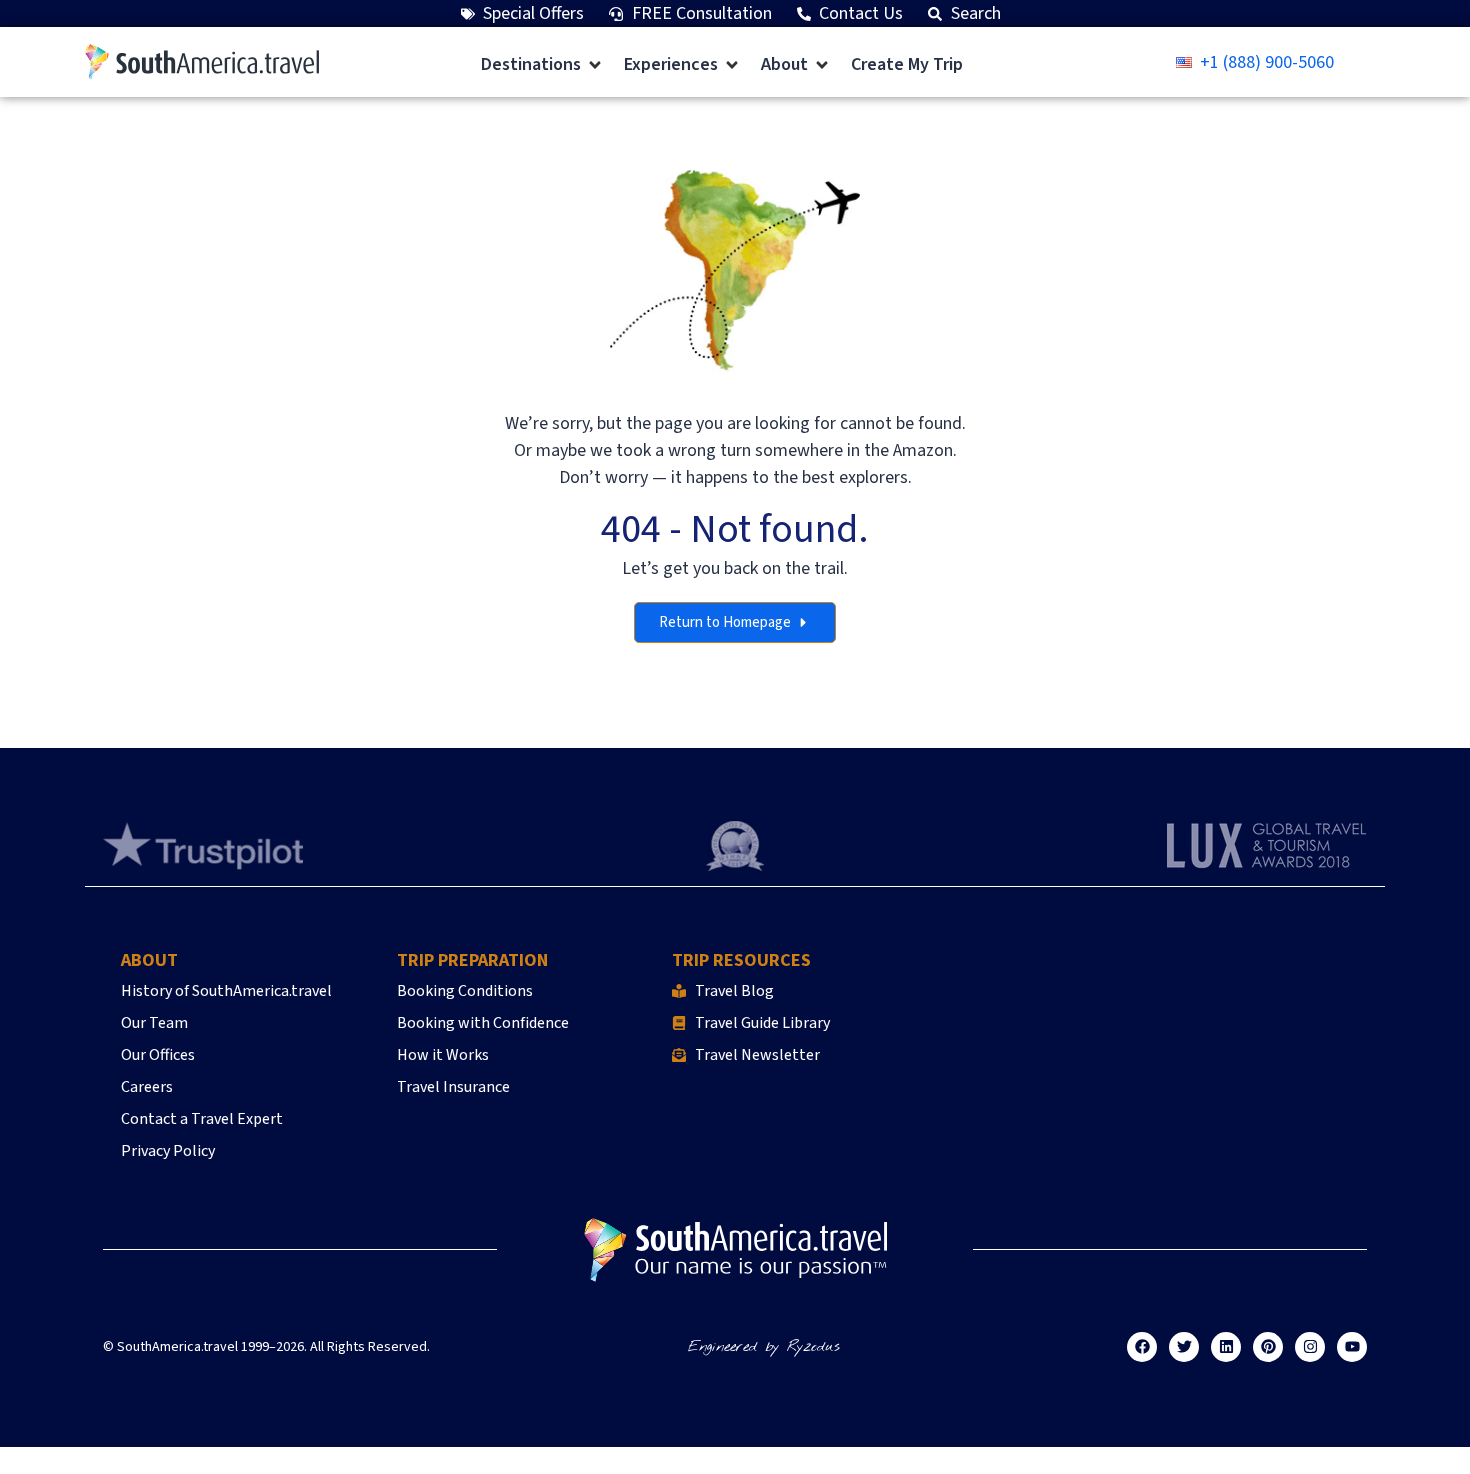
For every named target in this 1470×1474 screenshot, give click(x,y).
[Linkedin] (1226, 1347)
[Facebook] (1142, 1347)
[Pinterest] (1268, 1347)
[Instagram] (1310, 1347)
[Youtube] (1352, 1347)
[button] (542, 64)
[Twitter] (1184, 1347)
